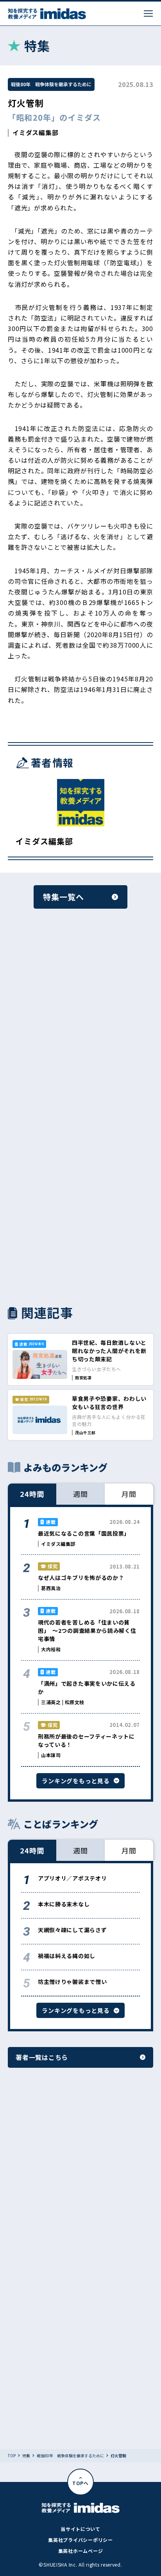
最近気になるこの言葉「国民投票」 (84, 1533)
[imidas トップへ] (47, 14)
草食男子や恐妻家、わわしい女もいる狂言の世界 (109, 1403)
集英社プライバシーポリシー (80, 2540)
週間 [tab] (80, 1494)
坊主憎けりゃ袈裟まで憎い (72, 1982)
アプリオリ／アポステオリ (72, 1878)
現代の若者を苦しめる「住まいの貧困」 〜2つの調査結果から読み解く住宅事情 (87, 1630)
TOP (12, 2456)
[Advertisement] (80, 1021)
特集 (26, 2456)
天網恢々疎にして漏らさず (72, 1930)
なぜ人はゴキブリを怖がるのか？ (81, 1578)
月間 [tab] (129, 1494)
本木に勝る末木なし (64, 1904)
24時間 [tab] (32, 1494)
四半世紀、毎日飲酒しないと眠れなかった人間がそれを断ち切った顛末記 (109, 1351)
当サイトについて (80, 2529)
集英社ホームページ (80, 2551)
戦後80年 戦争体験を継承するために (51, 84)
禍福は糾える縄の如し (67, 1956)
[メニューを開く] (148, 14)
